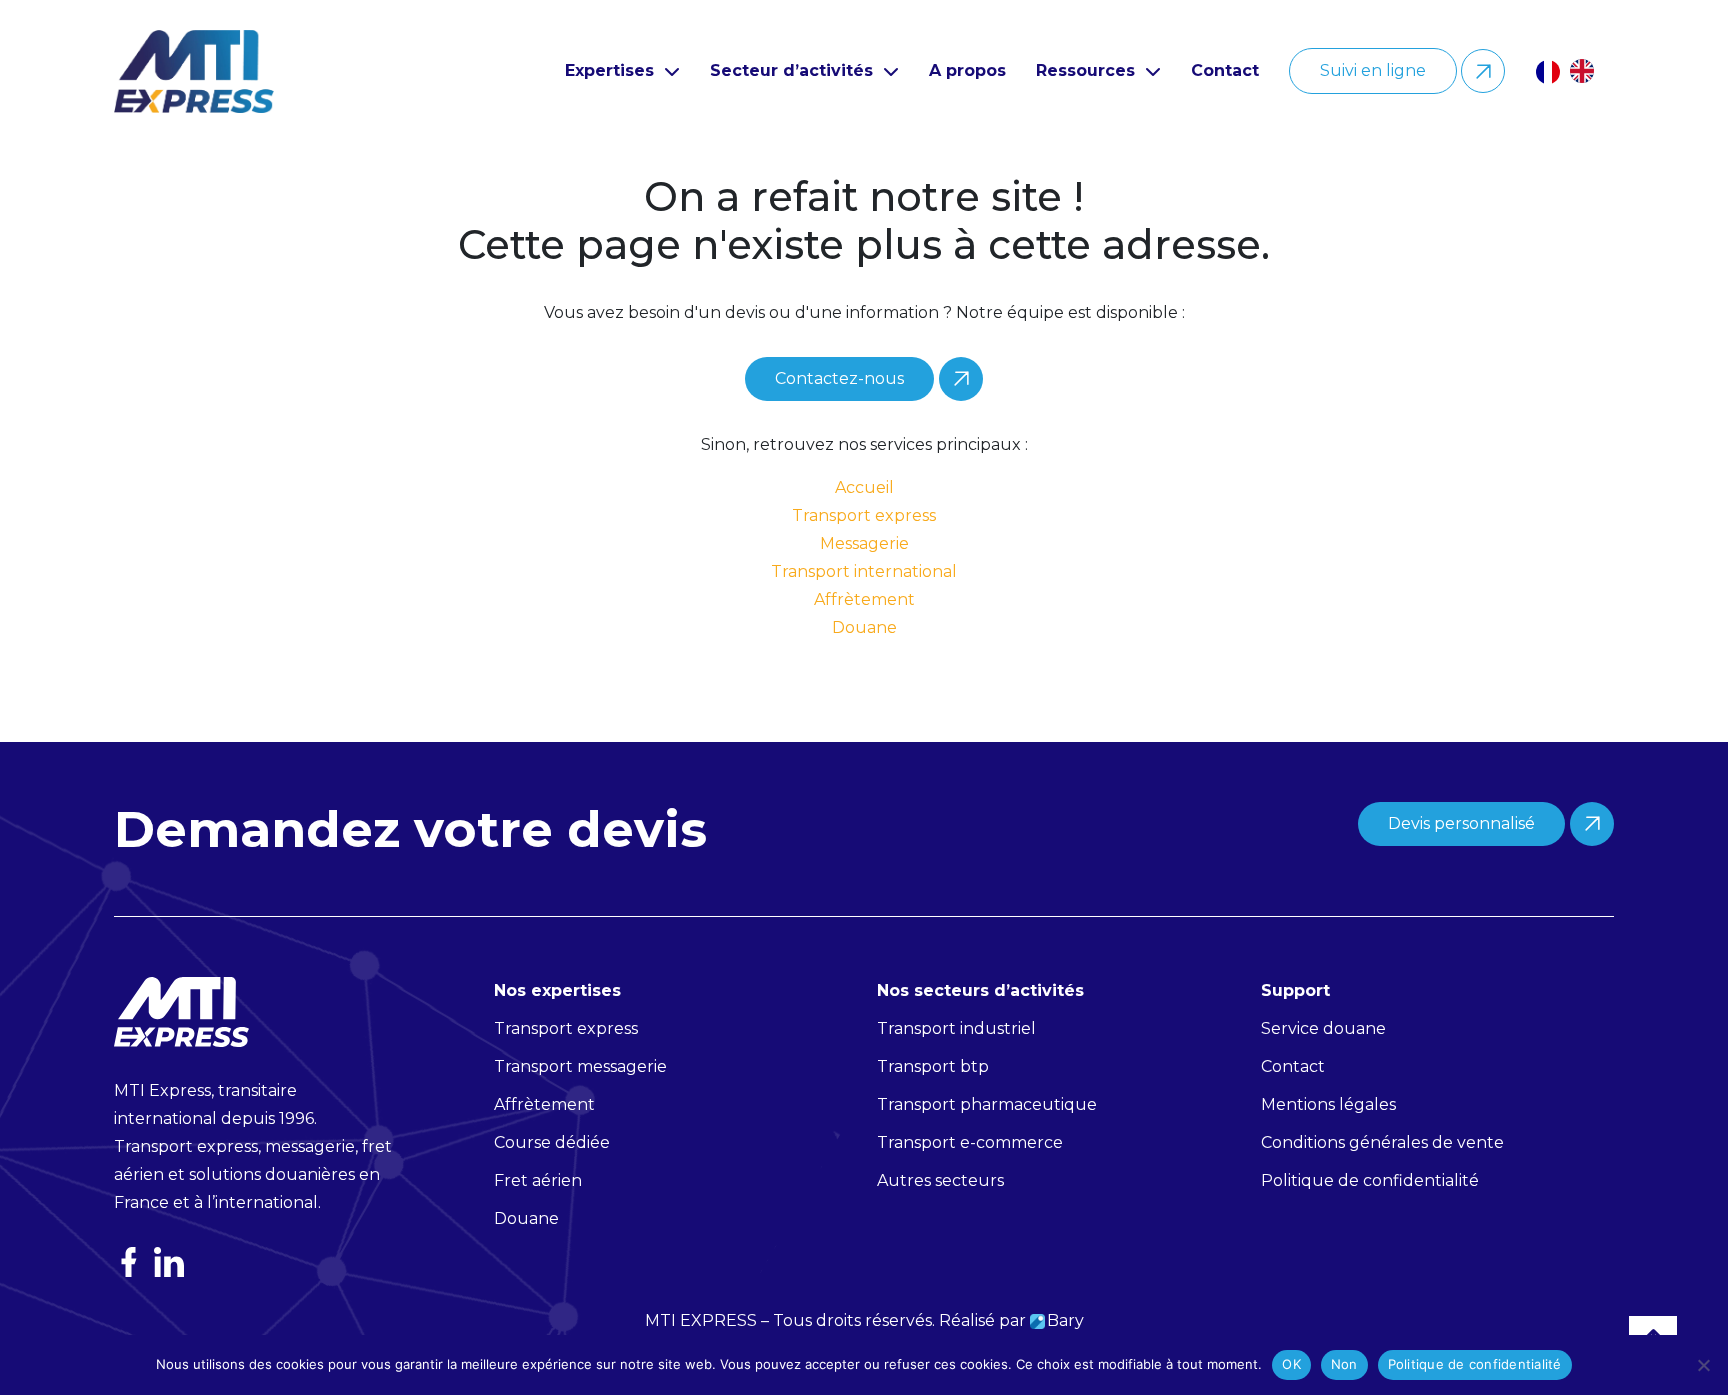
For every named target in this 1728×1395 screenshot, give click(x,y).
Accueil (864, 487)
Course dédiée (552, 1142)
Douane (864, 627)
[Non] (1703, 1365)
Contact (1225, 70)
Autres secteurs (940, 1180)
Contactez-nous (839, 378)
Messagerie (864, 543)
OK (1291, 1364)
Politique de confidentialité (1475, 1364)
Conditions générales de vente (1382, 1142)
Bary (1065, 1320)
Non (1344, 1364)
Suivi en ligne (1373, 70)
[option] (1587, 71)
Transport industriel (956, 1028)
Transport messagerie (580, 1066)
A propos (967, 70)
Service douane (1323, 1028)
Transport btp (933, 1066)
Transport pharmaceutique (987, 1104)
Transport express (864, 515)
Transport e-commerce (970, 1142)
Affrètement (864, 599)
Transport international (864, 571)
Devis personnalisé (1461, 823)
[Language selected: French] (1575, 71)
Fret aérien (538, 1180)
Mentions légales (1328, 1104)
